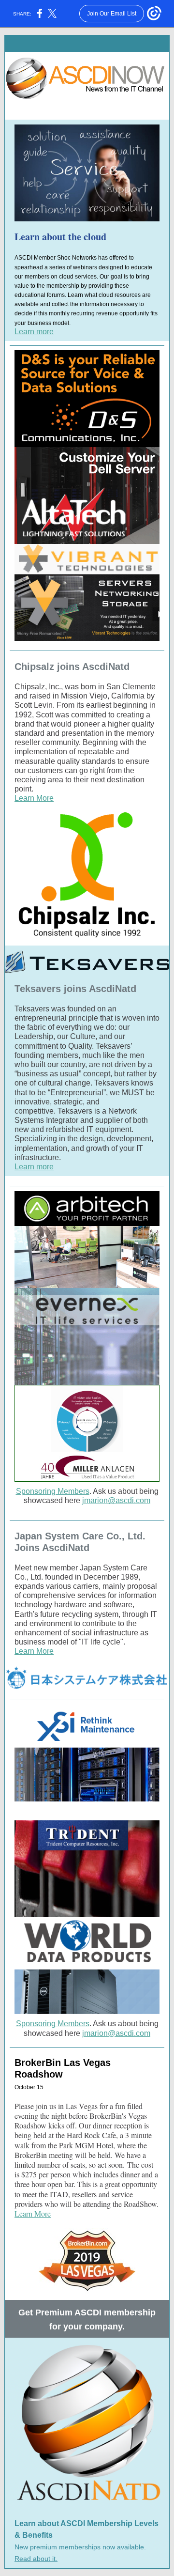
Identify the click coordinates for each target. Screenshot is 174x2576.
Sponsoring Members (53, 1491)
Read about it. (36, 2559)
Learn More (34, 798)
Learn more (34, 332)
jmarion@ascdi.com (116, 1500)
